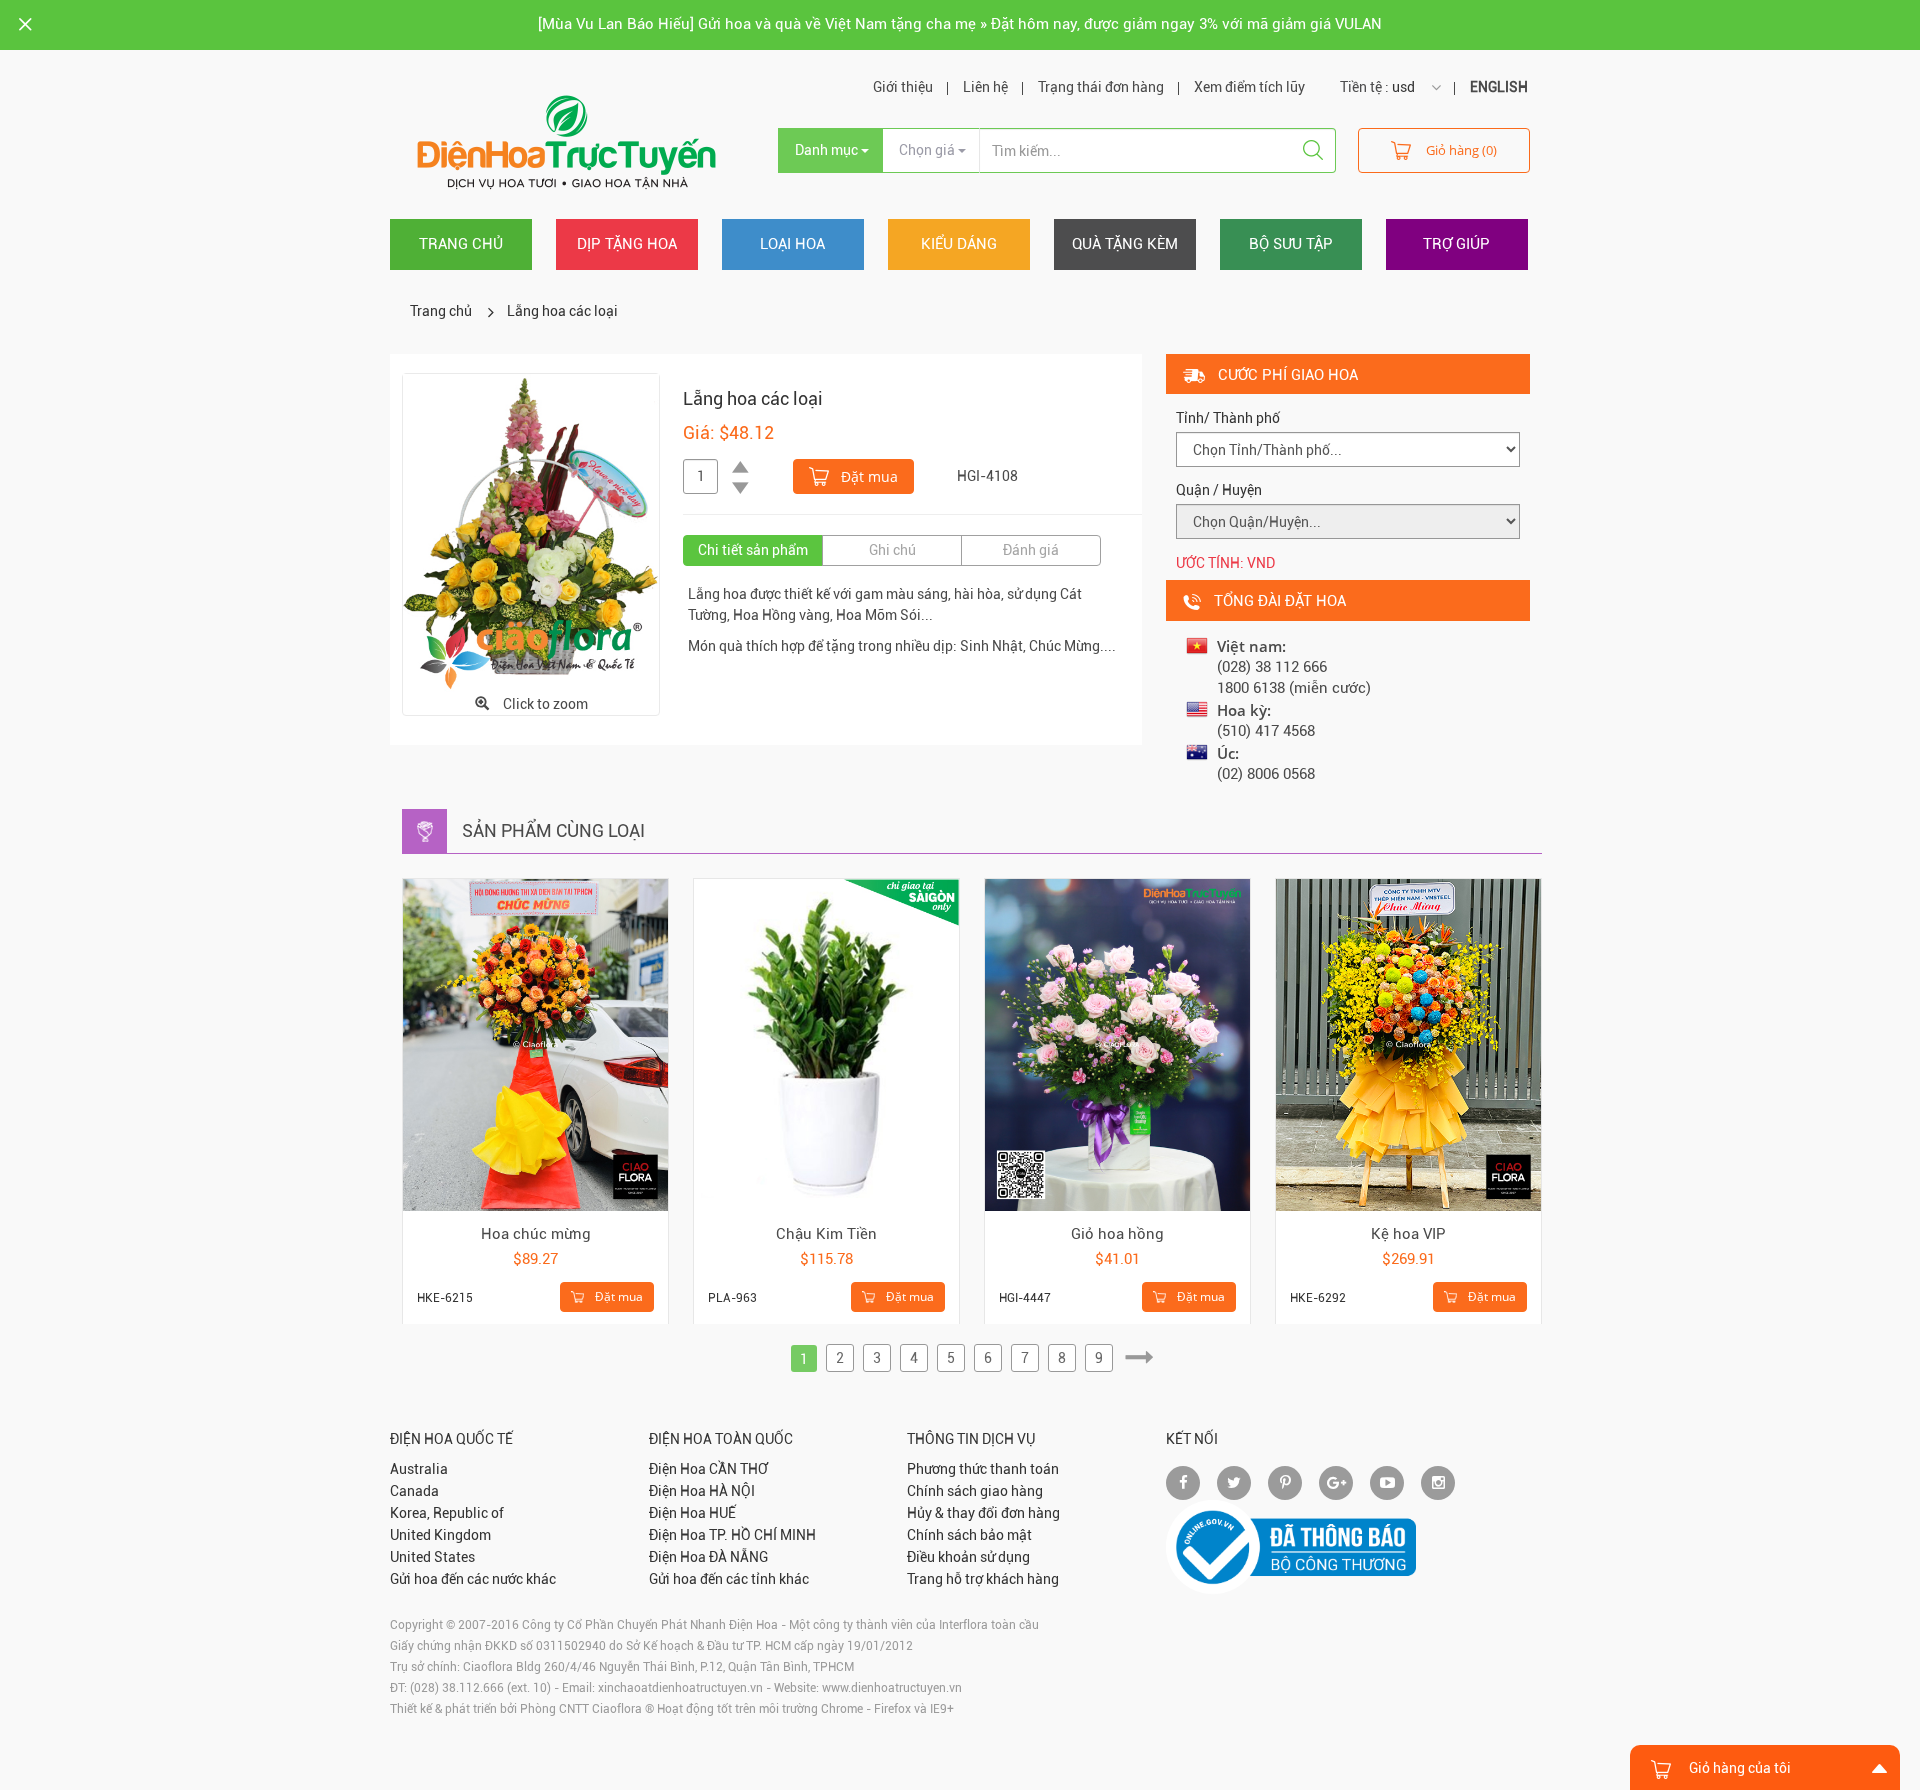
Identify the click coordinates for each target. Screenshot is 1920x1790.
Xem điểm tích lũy (1249, 87)
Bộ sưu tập (1291, 244)
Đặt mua (867, 476)
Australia (419, 1469)
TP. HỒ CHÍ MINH (762, 1535)
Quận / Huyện (1219, 490)
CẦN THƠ (738, 1469)
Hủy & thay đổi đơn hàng (983, 1513)
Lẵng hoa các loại (562, 311)
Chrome (842, 1709)
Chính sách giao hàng (975, 1491)
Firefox (892, 1709)
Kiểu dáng (959, 244)
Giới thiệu (903, 87)
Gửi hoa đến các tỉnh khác (729, 1579)
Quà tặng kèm (1125, 244)
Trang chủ (461, 244)
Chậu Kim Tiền (826, 1234)
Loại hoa (792, 244)
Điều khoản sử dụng (968, 1557)
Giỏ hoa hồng (1117, 1234)
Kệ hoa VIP (1408, 1234)
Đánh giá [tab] (1031, 550)
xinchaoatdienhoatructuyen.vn (680, 1688)
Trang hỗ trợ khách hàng (983, 1579)
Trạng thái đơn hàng (1101, 87)
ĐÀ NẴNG (738, 1557)
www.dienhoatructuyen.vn (892, 1688)
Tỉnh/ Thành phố (1228, 418)
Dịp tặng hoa (627, 244)
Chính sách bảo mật (969, 1535)
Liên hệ (985, 87)
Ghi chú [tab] (892, 550)
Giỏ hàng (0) (1461, 150)
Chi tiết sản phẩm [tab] (753, 550)
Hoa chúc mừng (536, 1234)
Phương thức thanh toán (983, 1469)
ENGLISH (1499, 87)
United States (432, 1557)
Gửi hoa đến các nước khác (473, 1579)
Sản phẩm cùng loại (553, 830)
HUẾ (722, 1513)
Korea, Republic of (447, 1513)
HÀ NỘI (732, 1491)
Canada (414, 1491)
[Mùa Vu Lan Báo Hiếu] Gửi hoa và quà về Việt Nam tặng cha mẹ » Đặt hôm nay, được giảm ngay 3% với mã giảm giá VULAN (960, 24)
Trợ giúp (1456, 244)
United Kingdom (440, 1535)
